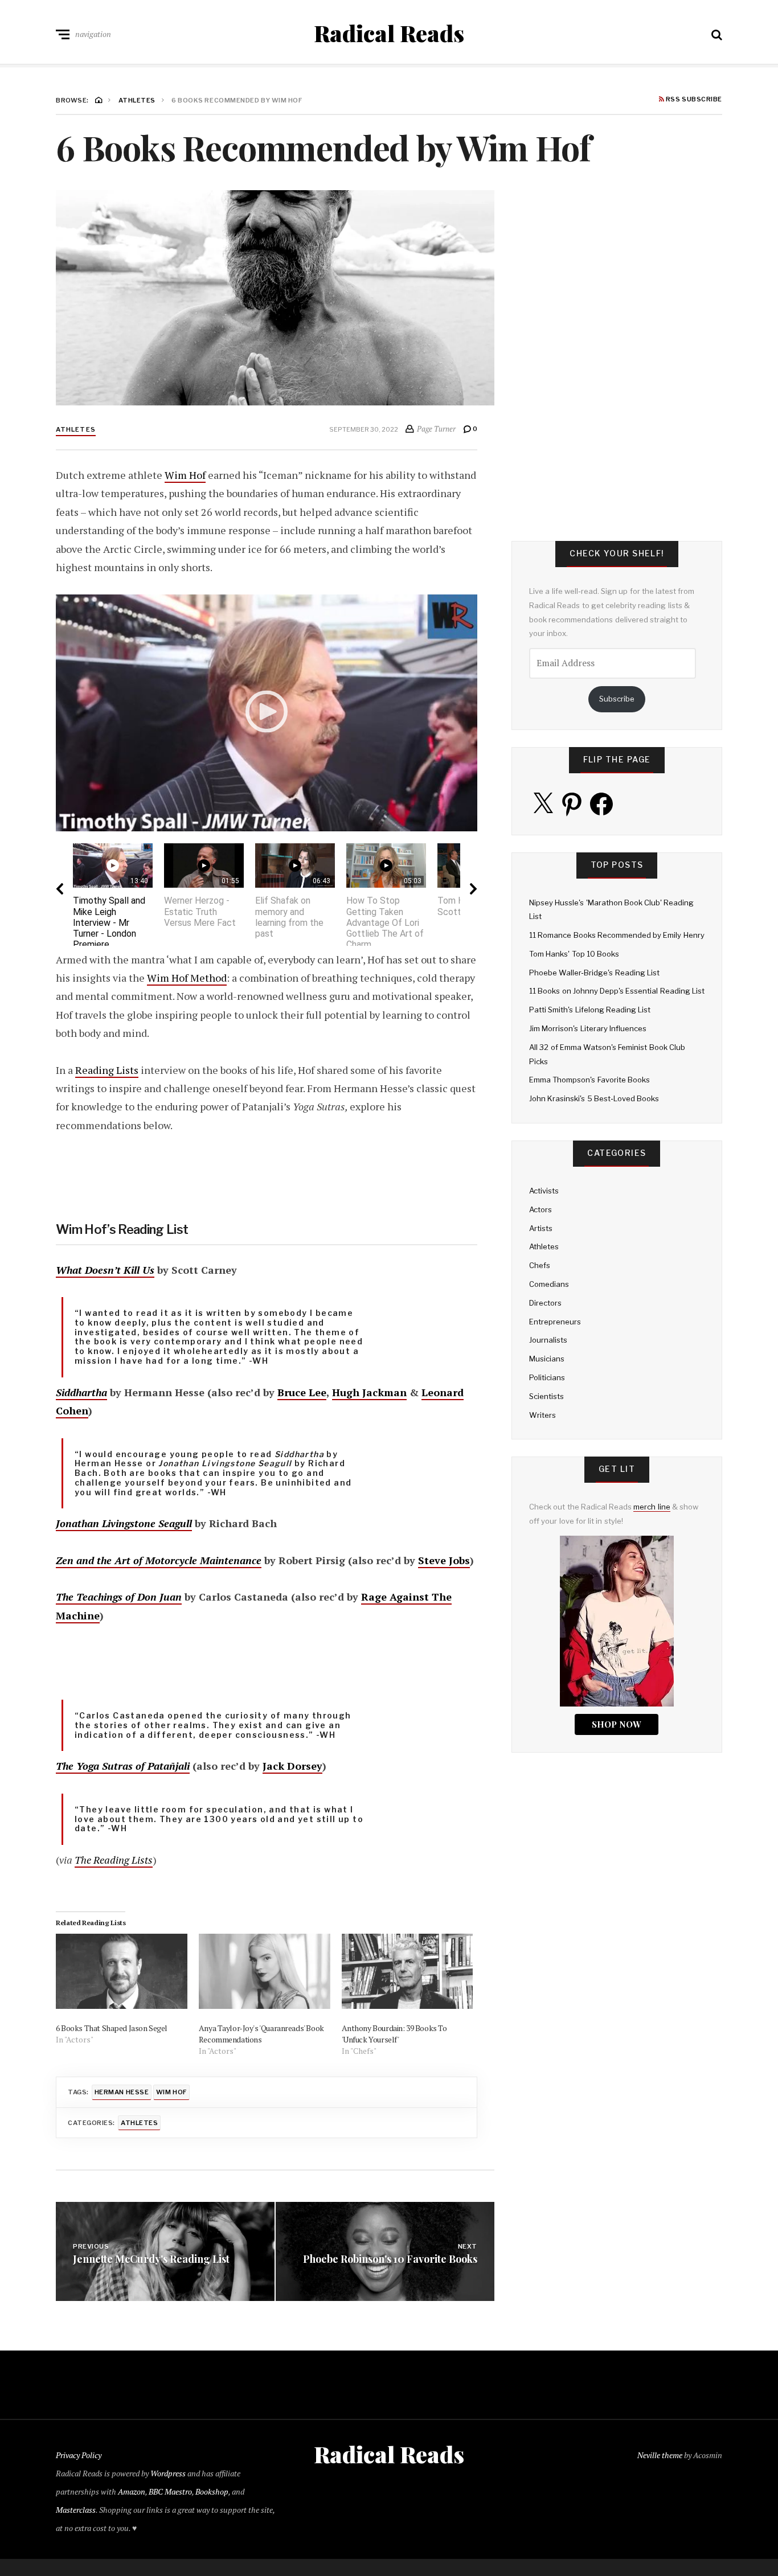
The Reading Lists (114, 1860)
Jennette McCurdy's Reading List (151, 2259)
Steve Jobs (444, 1560)
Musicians (547, 1359)
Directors (545, 1303)
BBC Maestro (170, 2491)
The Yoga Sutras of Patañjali (123, 1766)
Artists (541, 1228)
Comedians (549, 1284)
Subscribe (617, 699)
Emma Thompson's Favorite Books (589, 1080)
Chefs (540, 1265)
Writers (542, 1415)
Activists (544, 1191)
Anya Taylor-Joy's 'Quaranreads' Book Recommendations (261, 2034)
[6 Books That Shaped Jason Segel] (122, 1971)
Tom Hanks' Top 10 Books (574, 954)
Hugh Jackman (369, 1392)
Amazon (132, 2491)
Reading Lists (107, 1070)
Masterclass (76, 2510)
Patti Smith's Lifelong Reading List (590, 1010)
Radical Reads (389, 33)
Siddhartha (81, 1392)
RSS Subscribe (693, 100)
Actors (540, 1209)
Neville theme (660, 2455)
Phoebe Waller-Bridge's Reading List (594, 973)
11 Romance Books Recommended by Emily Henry (617, 935)
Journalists (548, 1340)
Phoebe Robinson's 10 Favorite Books (390, 2259)
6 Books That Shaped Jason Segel (112, 2028)
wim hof (171, 2092)
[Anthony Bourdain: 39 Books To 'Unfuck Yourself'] (408, 1971)
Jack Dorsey (292, 1766)
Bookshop (212, 2491)
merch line (652, 1507)
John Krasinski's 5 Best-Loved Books (594, 1098)
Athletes (76, 429)
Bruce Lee (302, 1392)
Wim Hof (185, 475)
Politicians (547, 1377)
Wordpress (168, 2473)
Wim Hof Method (187, 978)
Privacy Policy (79, 2455)
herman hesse (122, 2092)
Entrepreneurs (555, 1322)
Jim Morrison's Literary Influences (588, 1028)
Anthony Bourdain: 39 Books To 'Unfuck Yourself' (394, 2034)
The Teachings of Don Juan (119, 1597)
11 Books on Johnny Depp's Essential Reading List (617, 991)
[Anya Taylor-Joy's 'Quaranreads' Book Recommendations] (265, 1971)
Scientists (546, 1396)
